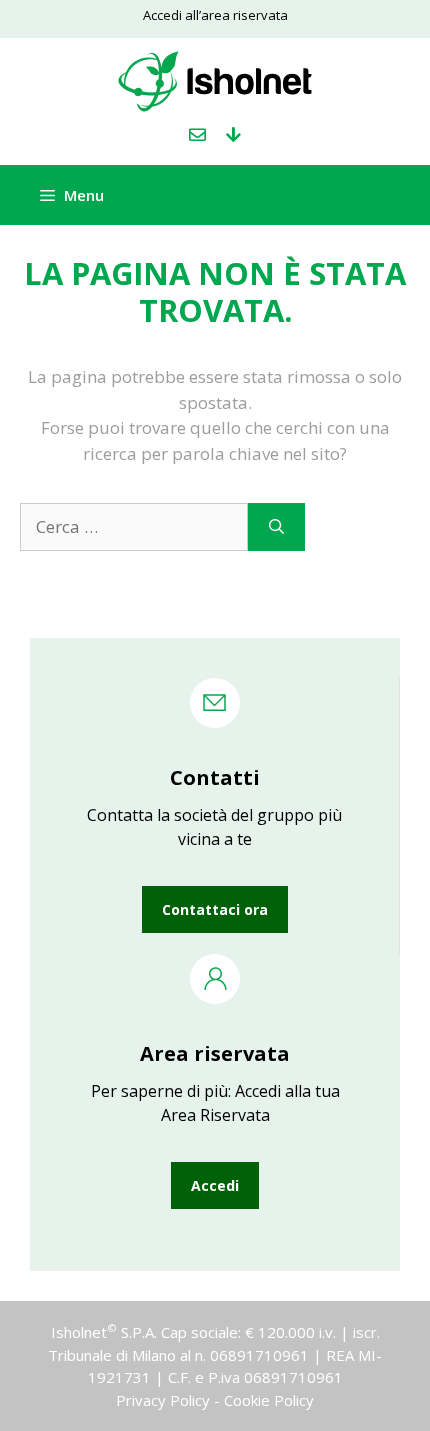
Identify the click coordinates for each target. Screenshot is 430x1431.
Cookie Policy (269, 1400)
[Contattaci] (197, 135)
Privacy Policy (163, 1400)
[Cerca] (276, 527)
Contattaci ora (215, 909)
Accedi (215, 1185)
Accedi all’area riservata (215, 15)
